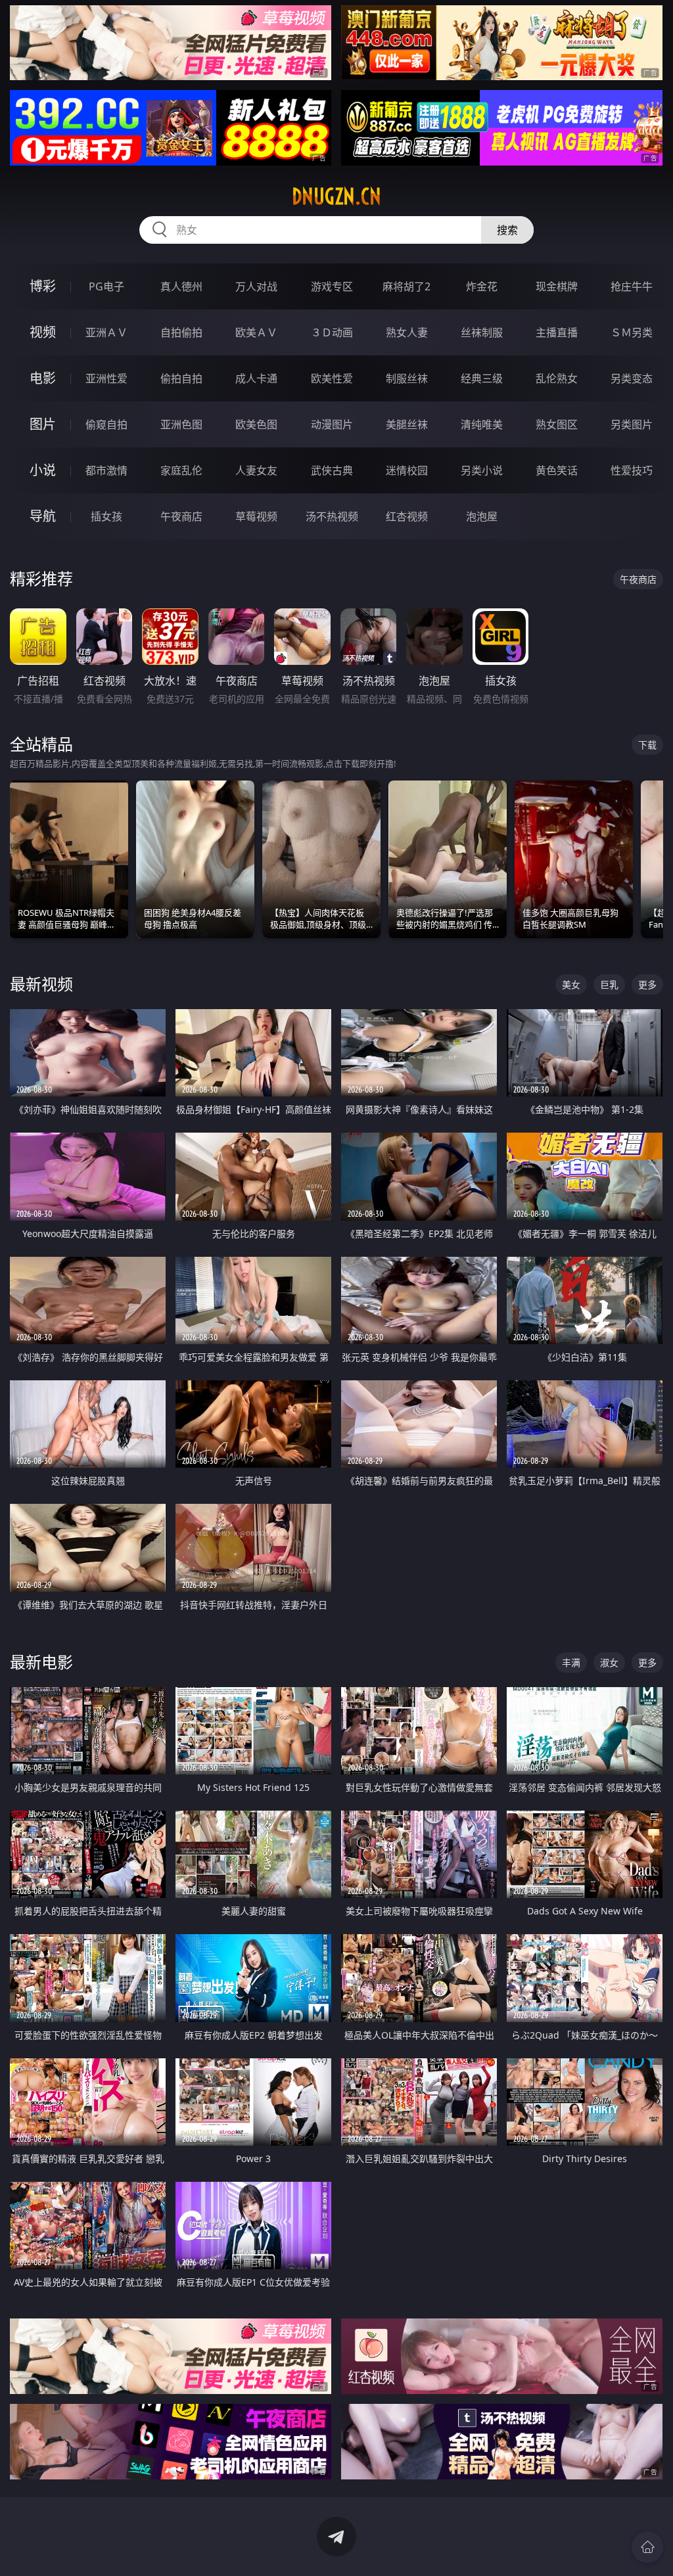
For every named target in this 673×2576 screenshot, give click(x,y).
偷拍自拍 (181, 378)
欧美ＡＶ (256, 332)
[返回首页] (647, 2547)
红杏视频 (407, 516)
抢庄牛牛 (632, 286)
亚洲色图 (181, 424)
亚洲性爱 (106, 378)
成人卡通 (256, 378)
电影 (43, 378)
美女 (571, 984)
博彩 (43, 286)
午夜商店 (181, 516)
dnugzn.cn (336, 196)
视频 (43, 332)
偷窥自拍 (106, 424)
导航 (43, 516)
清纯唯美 (482, 424)
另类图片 (632, 424)
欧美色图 (256, 424)
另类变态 (632, 378)
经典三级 (482, 378)
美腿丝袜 (407, 424)
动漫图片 (332, 424)
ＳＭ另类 (632, 332)
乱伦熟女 (557, 378)
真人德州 (181, 286)
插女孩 (106, 516)
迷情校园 (407, 470)
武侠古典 (332, 470)
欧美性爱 (332, 378)
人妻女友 (256, 470)
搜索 (507, 230)
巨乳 (609, 984)
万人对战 (256, 286)
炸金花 (482, 286)
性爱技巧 (632, 470)
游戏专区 (332, 286)
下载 (647, 745)
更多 (647, 984)
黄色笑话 (557, 470)
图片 (43, 424)
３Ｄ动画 (332, 332)
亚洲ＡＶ (106, 332)
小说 (43, 470)
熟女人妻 (407, 332)
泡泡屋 (482, 516)
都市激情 (106, 470)
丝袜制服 (482, 332)
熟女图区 (557, 424)
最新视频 (41, 984)
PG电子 (106, 286)
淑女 (609, 1662)
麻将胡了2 (406, 286)
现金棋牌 (557, 286)
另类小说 (482, 470)
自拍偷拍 (181, 332)
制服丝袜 (407, 378)
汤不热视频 (332, 516)
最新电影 (41, 1662)
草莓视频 (256, 516)
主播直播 (557, 332)
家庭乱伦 (181, 470)
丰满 (571, 1662)
